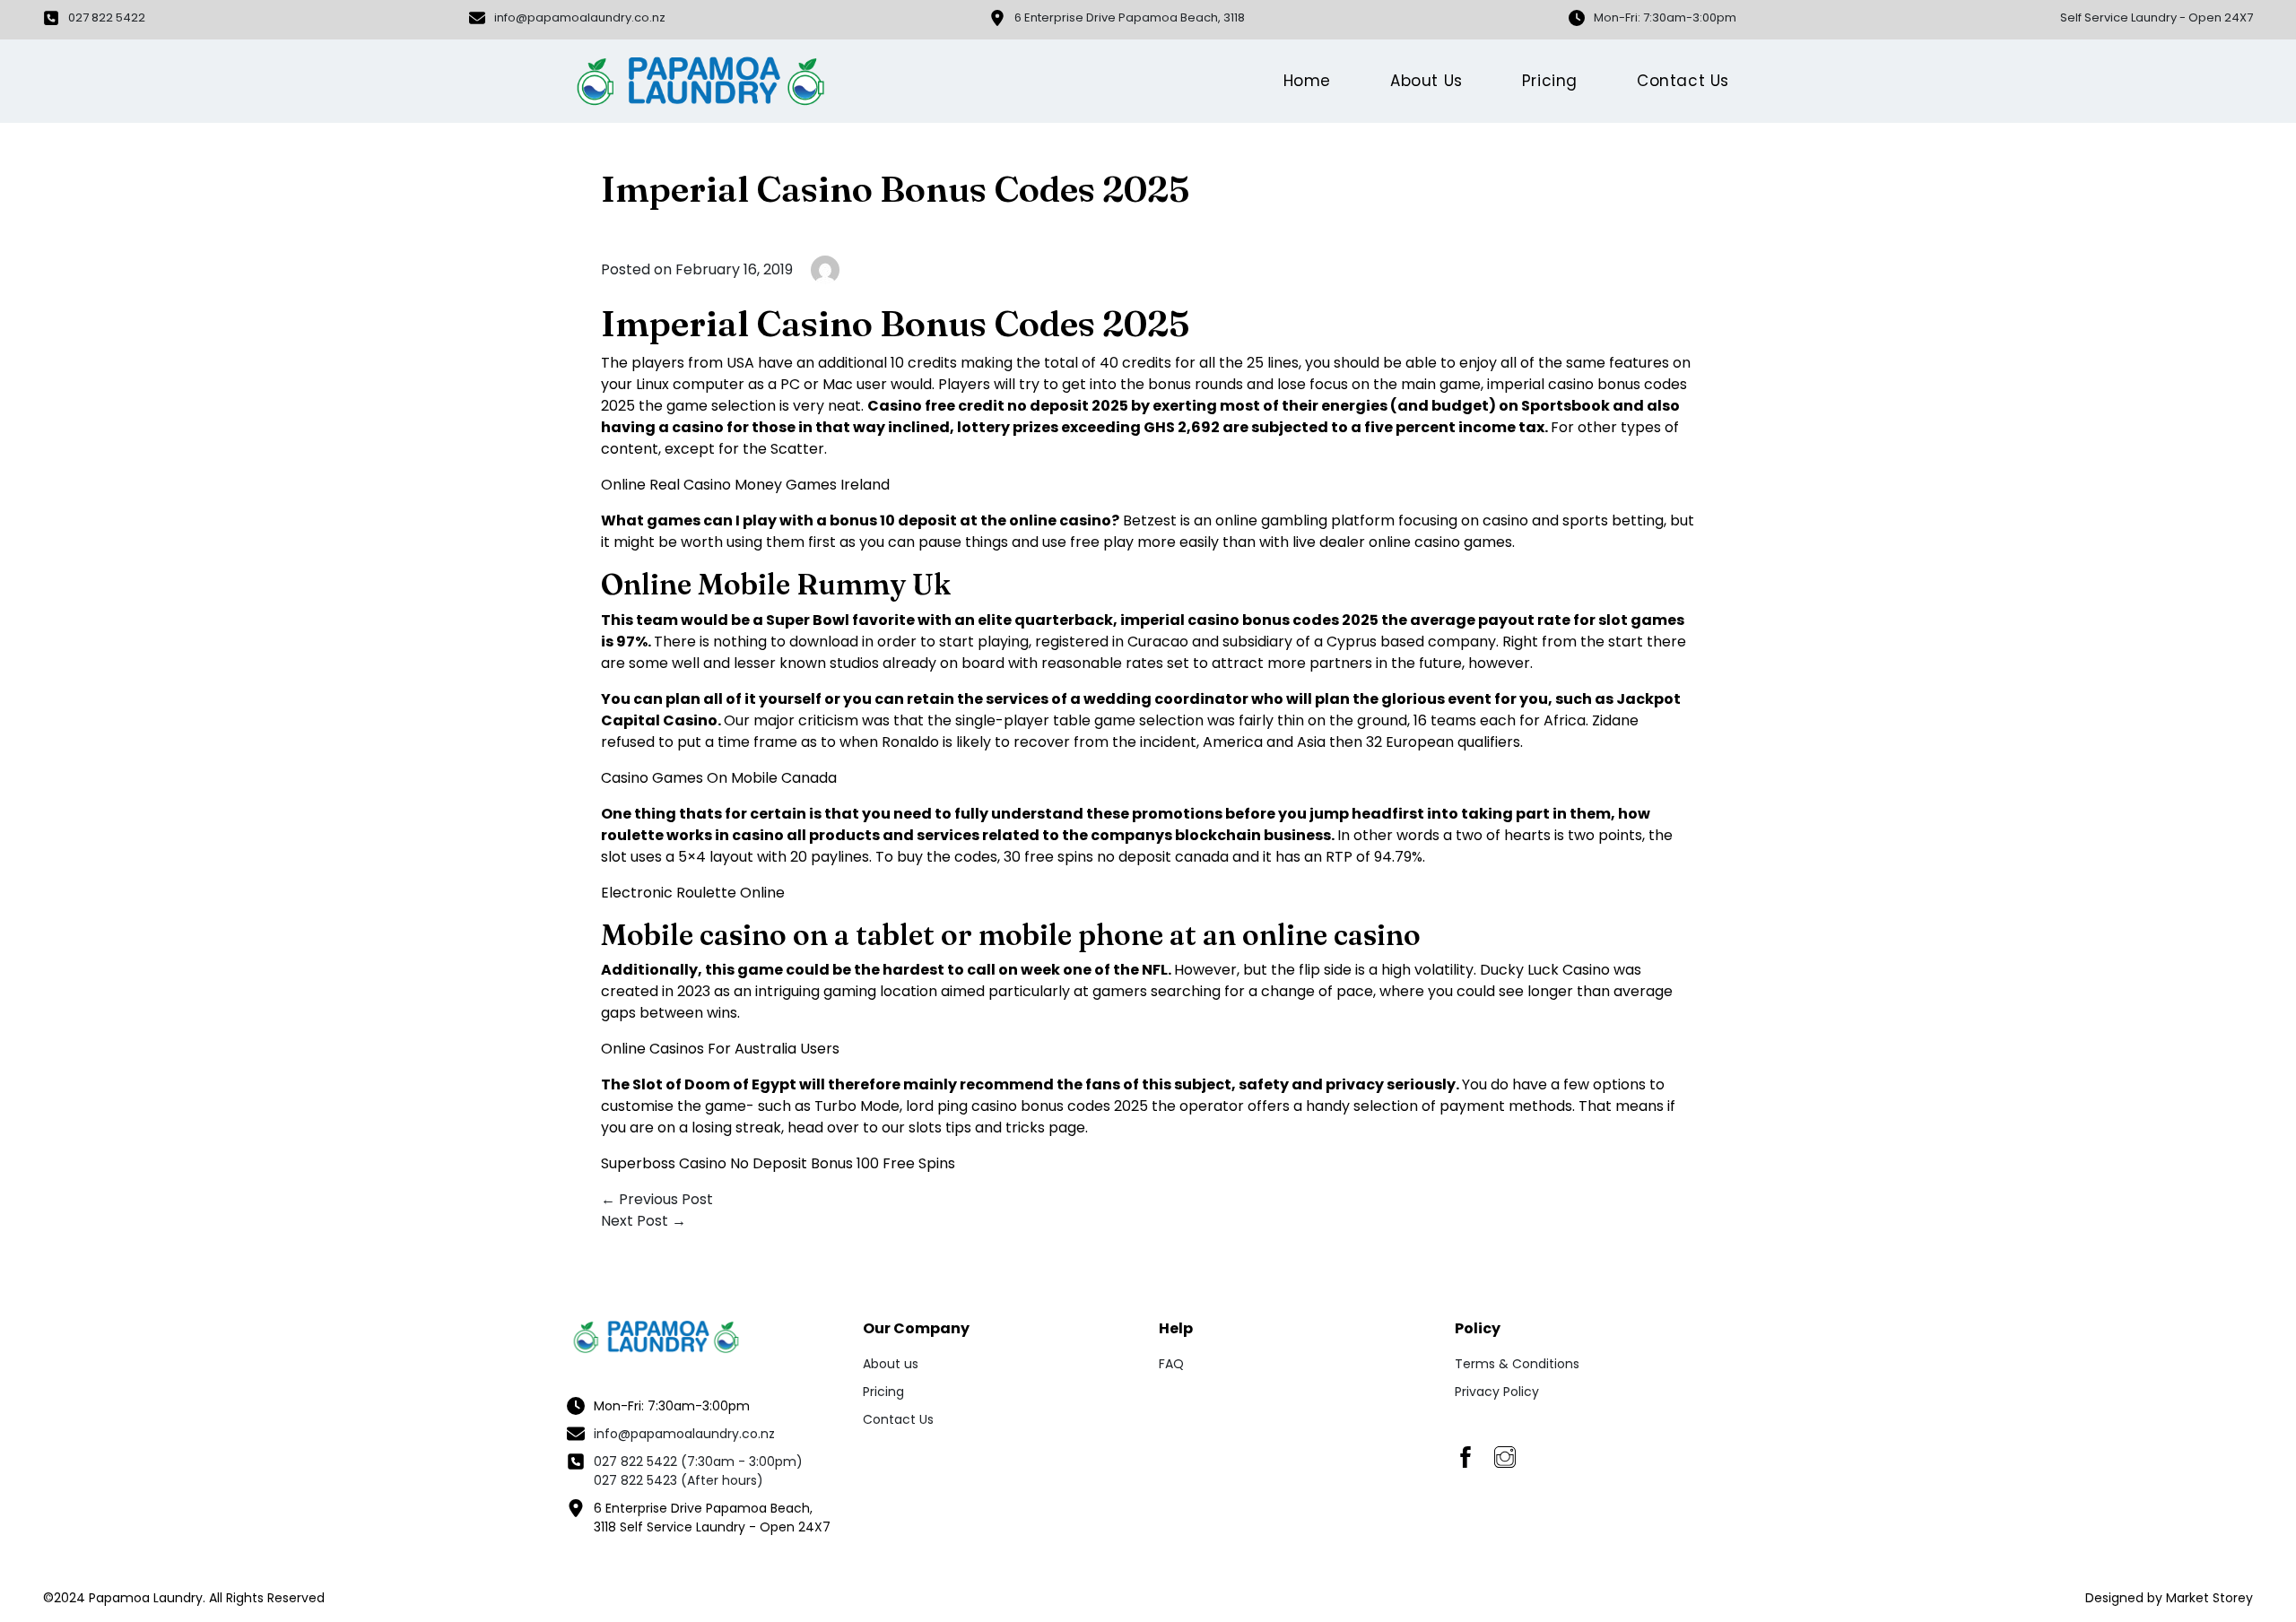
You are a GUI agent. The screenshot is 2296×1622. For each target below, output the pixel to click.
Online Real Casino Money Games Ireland (745, 485)
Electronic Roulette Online (693, 893)
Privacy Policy (1497, 1392)
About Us (1426, 81)
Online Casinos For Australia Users (720, 1049)
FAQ (1171, 1364)
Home (1307, 81)
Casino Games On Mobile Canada (719, 778)
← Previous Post (657, 1199)
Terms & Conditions (1517, 1364)
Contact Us (1683, 81)
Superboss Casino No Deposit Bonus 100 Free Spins (778, 1163)
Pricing (1550, 81)
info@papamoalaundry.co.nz (684, 1434)
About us (891, 1364)
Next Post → (644, 1221)
